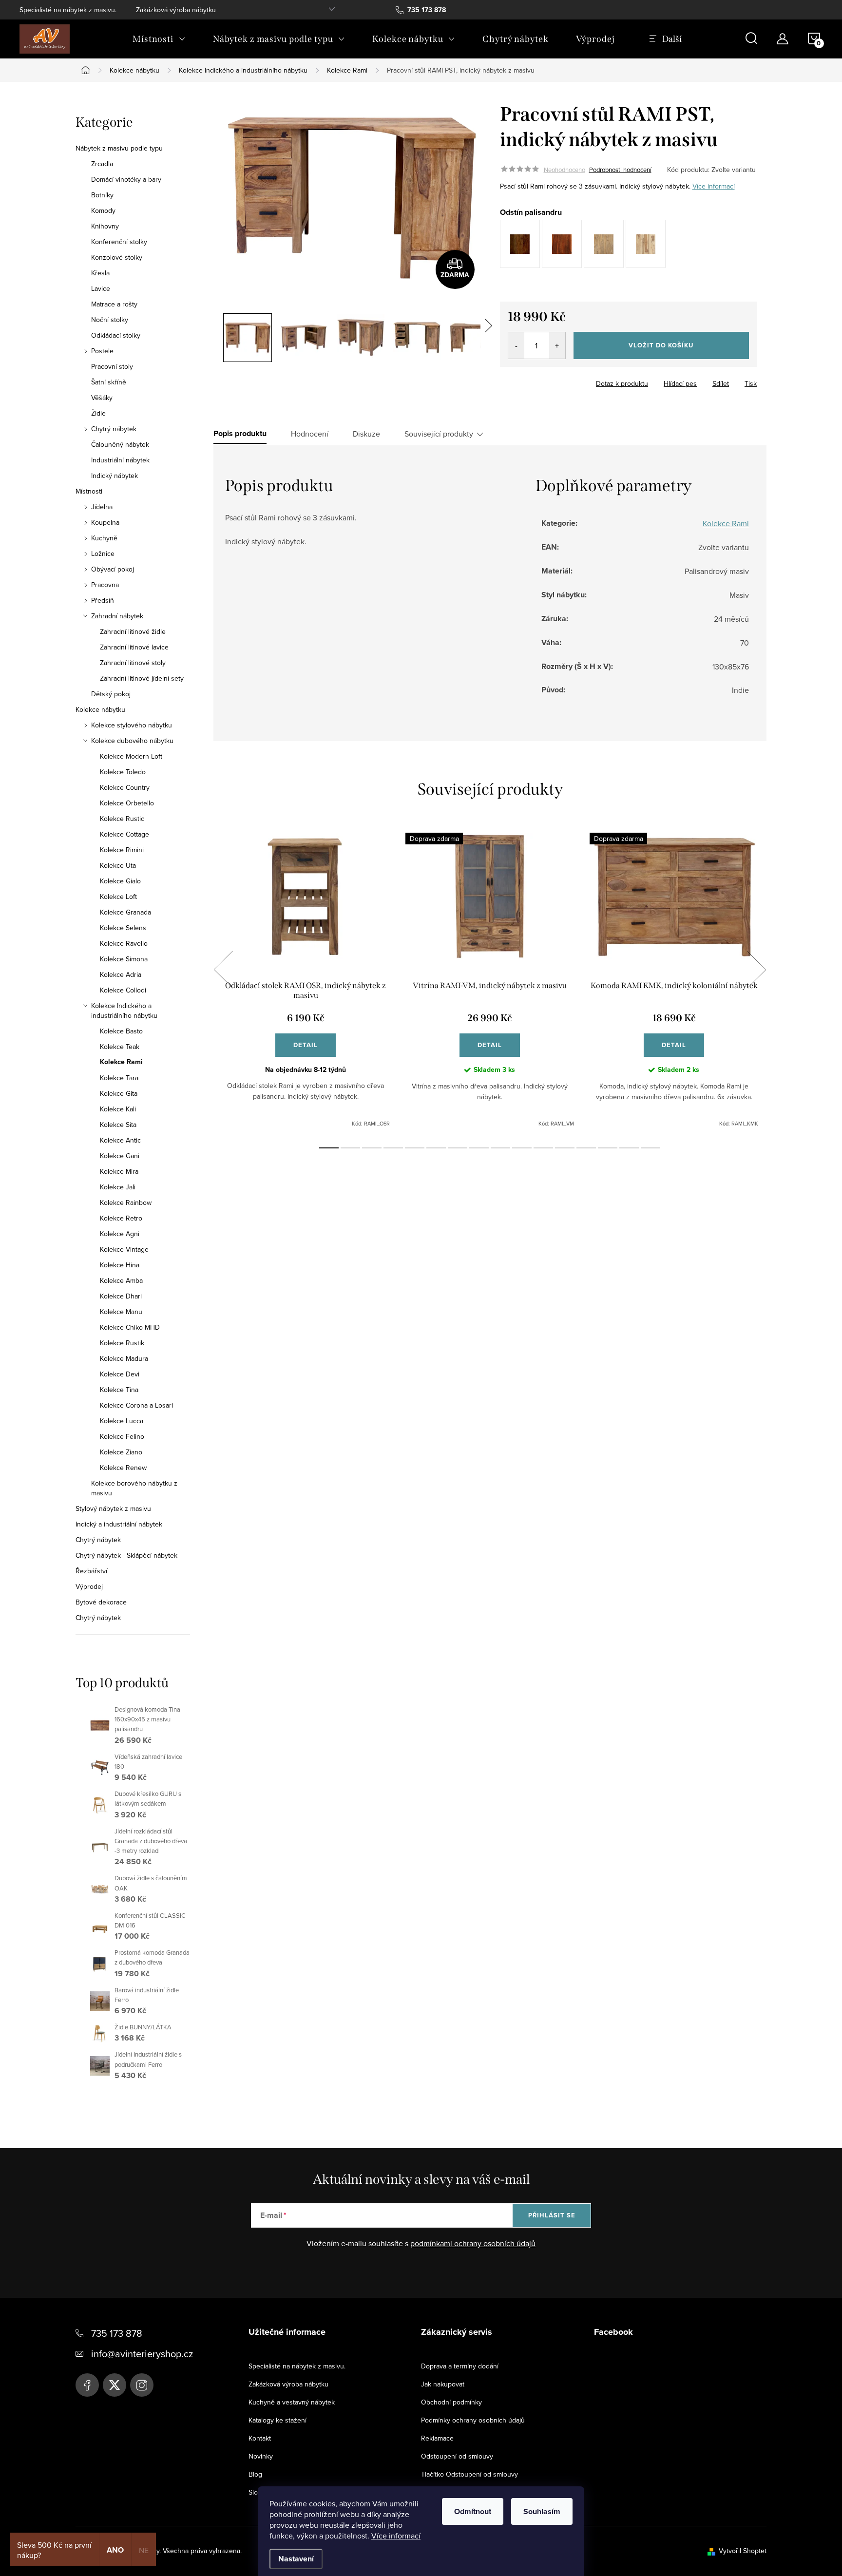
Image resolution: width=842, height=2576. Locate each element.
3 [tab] (372, 1148)
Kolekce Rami (121, 1062)
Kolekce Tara (119, 1078)
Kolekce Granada (125, 912)
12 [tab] (565, 1148)
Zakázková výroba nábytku (176, 10)
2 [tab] (350, 1148)
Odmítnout (473, 2511)
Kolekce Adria (121, 974)
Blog (255, 2474)
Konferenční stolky (119, 242)
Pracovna (105, 585)
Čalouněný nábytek (120, 444)
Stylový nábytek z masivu (113, 1508)
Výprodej (89, 1586)
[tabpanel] (306, 980)
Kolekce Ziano (121, 1452)
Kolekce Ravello (124, 943)
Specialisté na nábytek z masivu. (68, 10)
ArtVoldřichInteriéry (87, 2385)
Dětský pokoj (111, 694)
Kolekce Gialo (120, 881)
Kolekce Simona (124, 959)
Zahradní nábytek (117, 616)
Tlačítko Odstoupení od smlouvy (469, 2474)
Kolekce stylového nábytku (132, 725)
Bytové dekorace (101, 1602)
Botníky (102, 195)
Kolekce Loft (118, 897)
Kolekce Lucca (122, 1421)
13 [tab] (586, 1148)
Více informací (396, 2536)
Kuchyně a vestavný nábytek (292, 2402)
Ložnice (103, 553)
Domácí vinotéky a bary (126, 179)
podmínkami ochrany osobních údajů (473, 2243)
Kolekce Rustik (122, 1343)
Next (756, 970)
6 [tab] (436, 1148)
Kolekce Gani (120, 1156)
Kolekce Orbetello (127, 803)
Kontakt (260, 2438)
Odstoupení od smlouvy (457, 2456)
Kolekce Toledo (123, 772)
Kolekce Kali (118, 1109)
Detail (306, 1045)
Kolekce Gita (119, 1093)
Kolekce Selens (123, 928)
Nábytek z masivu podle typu (119, 148)
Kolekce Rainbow (126, 1202)
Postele (102, 351)
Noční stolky (110, 320)
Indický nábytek (115, 476)
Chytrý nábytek (114, 429)
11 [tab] (543, 1148)
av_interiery (142, 2385)
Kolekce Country (125, 787)
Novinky (261, 2456)
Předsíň (103, 600)
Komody (103, 210)
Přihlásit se (552, 2215)
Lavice (101, 288)
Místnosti (89, 491)
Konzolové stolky (117, 257)
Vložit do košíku (661, 345)
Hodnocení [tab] (310, 434)
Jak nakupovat (443, 2384)
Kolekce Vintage (124, 1249)
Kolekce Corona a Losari (136, 1405)
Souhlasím (542, 2511)
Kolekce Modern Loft (131, 756)
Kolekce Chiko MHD (130, 1327)
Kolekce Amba (121, 1280)
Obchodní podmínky (451, 2402)
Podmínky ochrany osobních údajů (473, 2420)
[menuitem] (159, 39)
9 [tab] (500, 1148)
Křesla (100, 273)
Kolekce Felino (122, 1436)
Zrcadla (102, 164)
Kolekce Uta (118, 865)
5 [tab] (415, 1148)
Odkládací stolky (116, 335)
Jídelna (102, 507)
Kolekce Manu (121, 1312)
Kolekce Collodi (123, 990)
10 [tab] (522, 1148)
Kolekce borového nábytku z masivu (134, 1488)
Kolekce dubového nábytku (132, 741)
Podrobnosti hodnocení (620, 170)
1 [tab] (329, 1148)
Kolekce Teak (120, 1047)
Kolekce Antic (120, 1140)
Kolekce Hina (120, 1265)
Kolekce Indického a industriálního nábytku (124, 1011)
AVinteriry (115, 2385)
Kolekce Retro (121, 1218)
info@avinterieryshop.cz (142, 2354)
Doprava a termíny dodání (460, 2366)
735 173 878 (117, 2333)
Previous (223, 970)
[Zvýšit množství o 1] (557, 345)
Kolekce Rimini (122, 850)
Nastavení (296, 2559)
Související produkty (439, 434)
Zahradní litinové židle (133, 631)
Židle (98, 413)
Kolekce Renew (123, 1468)
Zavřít (554, 381)
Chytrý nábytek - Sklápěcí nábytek (126, 1555)
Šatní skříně (109, 382)
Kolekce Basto (121, 1031)
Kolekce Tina (119, 1390)
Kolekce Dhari (121, 1296)
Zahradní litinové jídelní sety (142, 678)
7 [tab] (458, 1148)
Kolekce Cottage (124, 834)
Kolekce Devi (120, 1374)
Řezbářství (91, 1571)
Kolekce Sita (118, 1125)
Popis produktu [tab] (240, 434)
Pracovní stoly (112, 366)
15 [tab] (629, 1148)
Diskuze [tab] (366, 434)
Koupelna (105, 522)
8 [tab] (479, 1148)
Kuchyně (104, 538)
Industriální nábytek (120, 460)
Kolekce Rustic (122, 819)
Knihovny (105, 226)
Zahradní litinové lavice (134, 647)
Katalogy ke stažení (277, 2420)
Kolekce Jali (118, 1187)
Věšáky (102, 398)
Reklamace (437, 2438)
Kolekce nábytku (100, 709)
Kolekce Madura (124, 1358)
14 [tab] (608, 1148)
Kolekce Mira (119, 1171)
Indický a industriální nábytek (119, 1524)
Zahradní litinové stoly (133, 663)
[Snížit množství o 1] (516, 345)
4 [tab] (393, 1148)
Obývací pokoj (113, 569)
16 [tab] (651, 1148)
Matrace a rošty (114, 304)
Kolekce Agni (120, 1234)
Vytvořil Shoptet (743, 2551)
